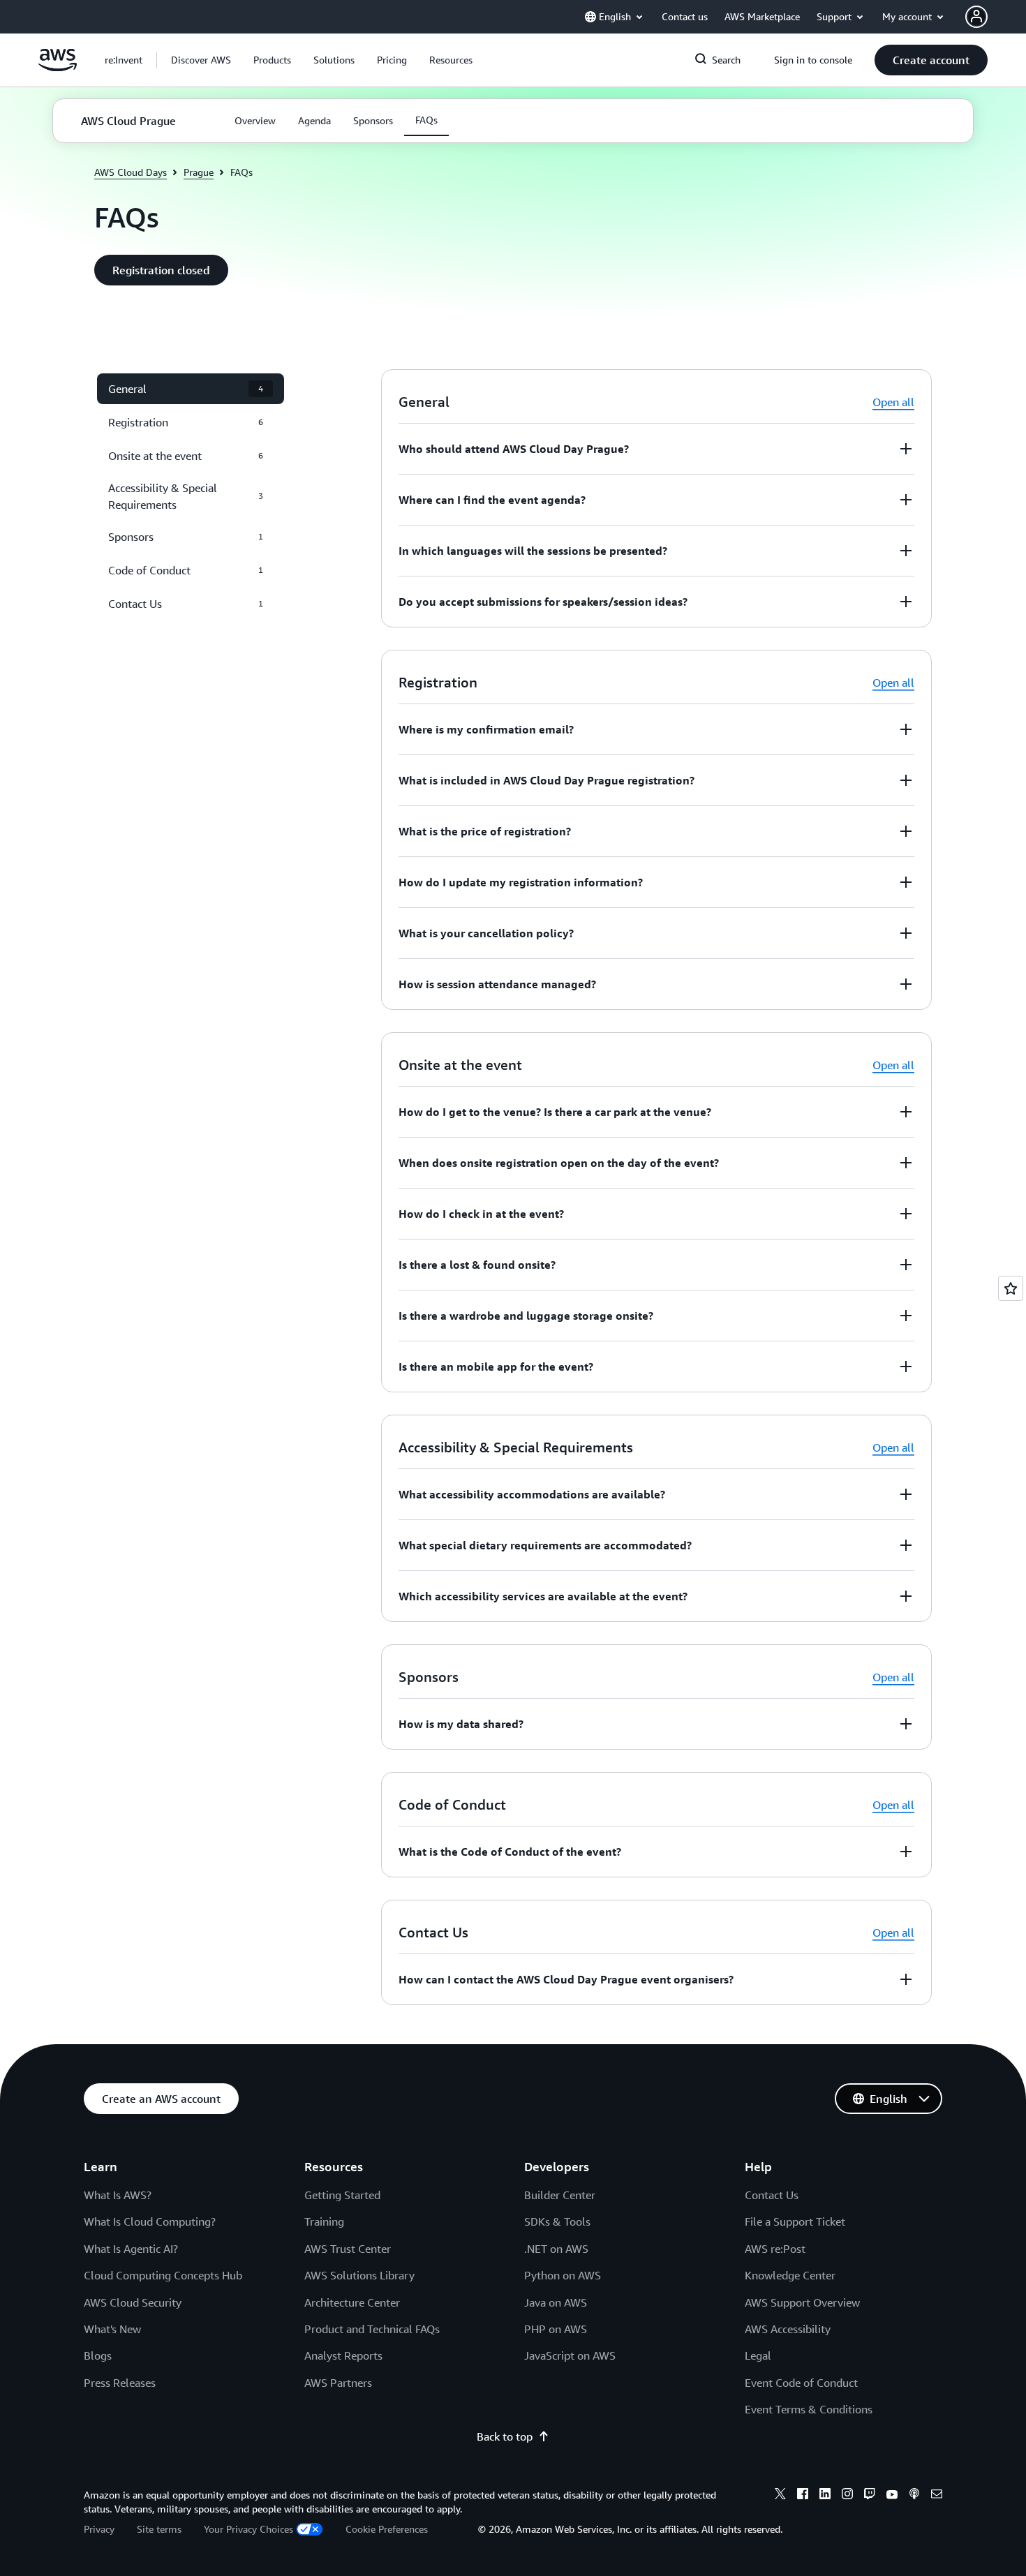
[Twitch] (870, 2496)
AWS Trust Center (348, 2249)
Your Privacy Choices (248, 2529)
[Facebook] (803, 2496)
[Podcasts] (914, 2496)
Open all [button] (893, 402)
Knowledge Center (790, 2275)
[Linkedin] (825, 2496)
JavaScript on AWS (570, 2355)
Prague (199, 172)
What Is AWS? (118, 2195)
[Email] (937, 2496)
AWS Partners (338, 2383)
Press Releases (120, 2383)
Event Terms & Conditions (809, 2409)
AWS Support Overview (802, 2302)
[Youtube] (892, 2496)
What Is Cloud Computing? (150, 2221)
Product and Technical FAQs (372, 2329)
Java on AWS (556, 2302)
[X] (780, 2496)
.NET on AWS (556, 2249)
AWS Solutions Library (359, 2275)
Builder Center (560, 2195)
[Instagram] (847, 2496)
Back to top (505, 2436)
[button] (201, 60)
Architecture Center (352, 2302)
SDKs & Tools (557, 2221)
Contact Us (772, 2195)
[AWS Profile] (976, 17)
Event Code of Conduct (801, 2383)
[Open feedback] (1011, 1288)
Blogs (98, 2355)
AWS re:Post (775, 2249)
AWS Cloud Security (133, 2302)
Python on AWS (563, 2275)
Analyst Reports (343, 2355)
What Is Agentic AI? (131, 2249)
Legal (758, 2355)
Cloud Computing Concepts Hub (163, 2275)
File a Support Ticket (795, 2221)
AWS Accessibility (788, 2329)
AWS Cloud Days (131, 172)
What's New (112, 2329)
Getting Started (342, 2195)
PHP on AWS (556, 2329)
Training (324, 2221)
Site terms (159, 2529)
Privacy (99, 2529)
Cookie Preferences (387, 2529)
